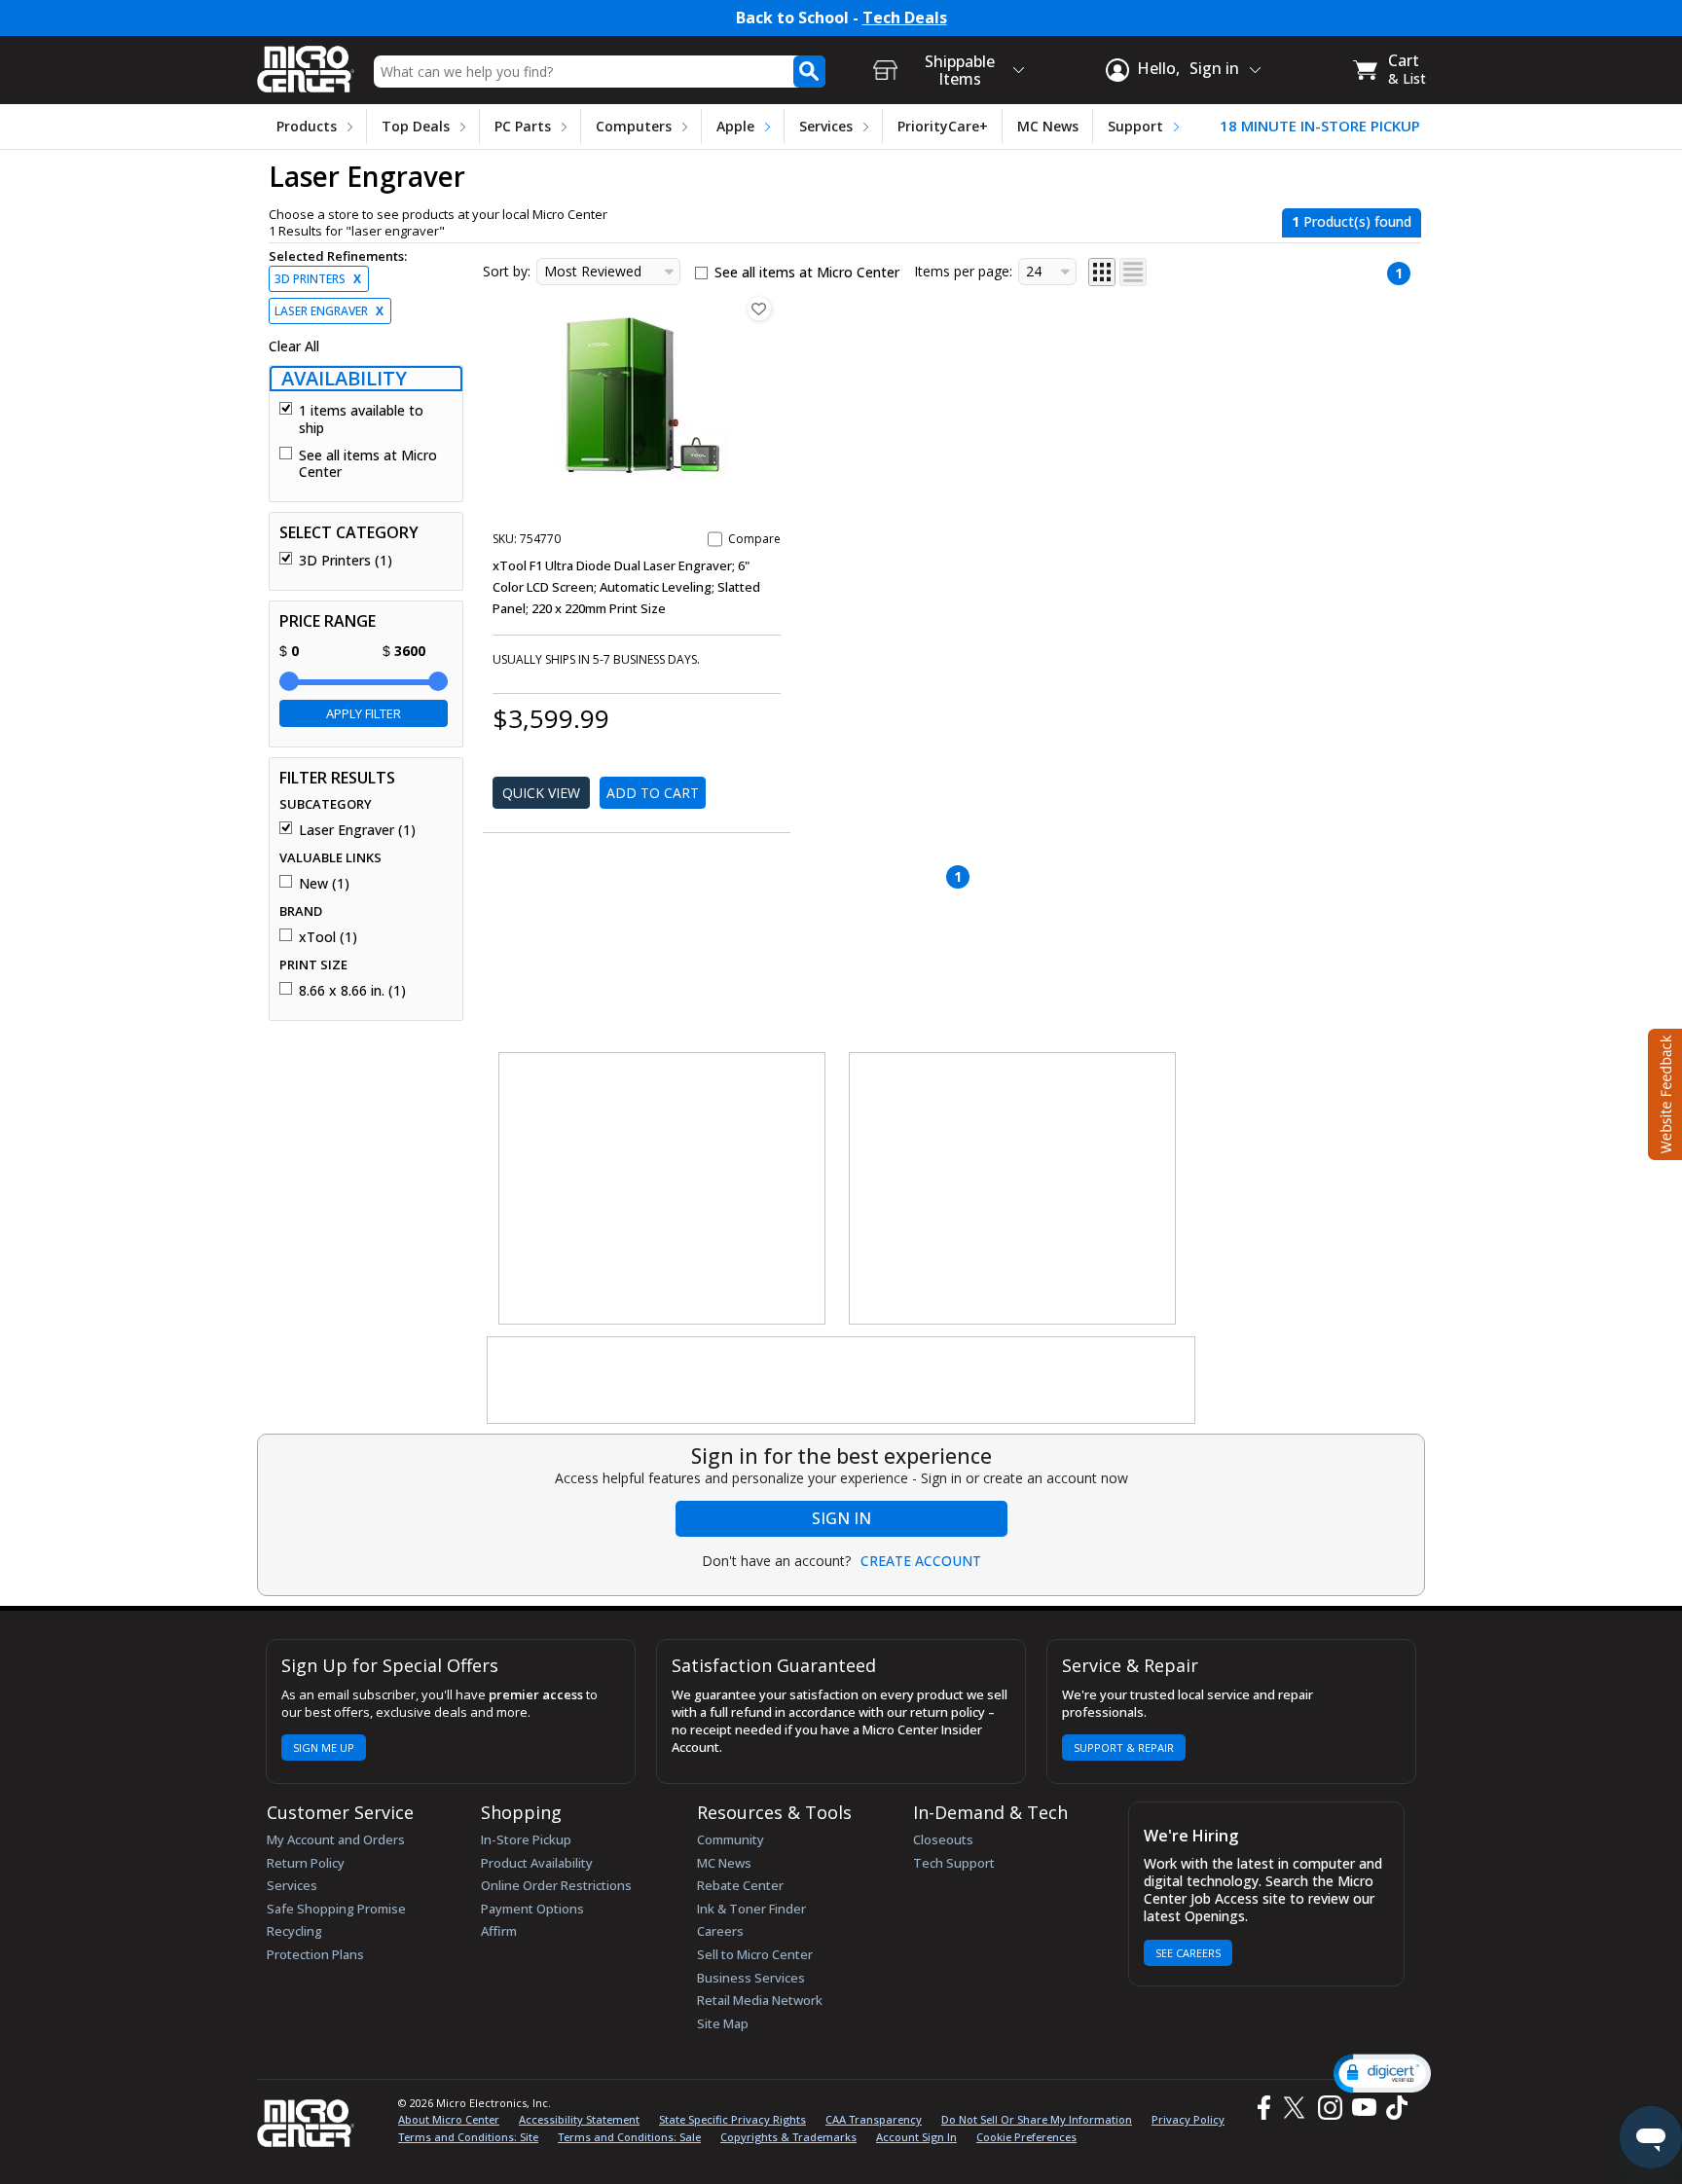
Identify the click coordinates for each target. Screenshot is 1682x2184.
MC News (1048, 126)
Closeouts (943, 1839)
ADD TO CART (653, 793)
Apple (735, 126)
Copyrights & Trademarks (788, 2137)
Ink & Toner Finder (751, 1909)
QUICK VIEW (541, 793)
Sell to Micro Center (755, 1954)
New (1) (324, 884)
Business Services (751, 1978)
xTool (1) (328, 937)
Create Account (921, 1561)
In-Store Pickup (526, 1839)
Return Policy (306, 1863)
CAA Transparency (874, 2119)
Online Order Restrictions (556, 1885)
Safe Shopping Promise (336, 1909)
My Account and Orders (336, 1839)
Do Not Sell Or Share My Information (1037, 2119)
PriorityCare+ (943, 126)
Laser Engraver (329, 311)
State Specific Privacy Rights (732, 2119)
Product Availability (537, 1863)
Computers (634, 126)
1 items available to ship (361, 419)
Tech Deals (905, 18)
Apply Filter (364, 713)
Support (1135, 126)
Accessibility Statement (579, 2119)
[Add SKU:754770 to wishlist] (759, 309)
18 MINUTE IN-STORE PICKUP (1320, 126)
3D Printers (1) (346, 561)
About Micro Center (449, 2119)
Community (731, 1839)
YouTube (1363, 2108)
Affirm (499, 1931)
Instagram (1329, 2108)
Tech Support (954, 1863)
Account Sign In (916, 2137)
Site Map (723, 2023)
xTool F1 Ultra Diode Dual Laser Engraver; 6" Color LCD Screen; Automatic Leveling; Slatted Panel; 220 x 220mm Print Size (626, 587)
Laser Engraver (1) (357, 830)
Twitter (1297, 2108)
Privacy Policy (1188, 2119)
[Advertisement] (663, 1189)
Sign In (841, 1518)
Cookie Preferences (1026, 2137)
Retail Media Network (760, 2000)
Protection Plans (315, 1954)
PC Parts (523, 126)
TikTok (1393, 2108)
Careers (720, 1931)
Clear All (294, 346)
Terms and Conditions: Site (468, 2137)
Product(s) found (1352, 221)
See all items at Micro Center (368, 464)
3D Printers (318, 279)
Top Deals (416, 126)
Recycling (294, 1931)
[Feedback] (1663, 1092)
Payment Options (532, 1909)
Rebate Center (740, 1885)
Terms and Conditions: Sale (629, 2137)
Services (826, 126)
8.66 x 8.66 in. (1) (352, 991)
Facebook (1261, 2108)
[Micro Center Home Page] (306, 63)
